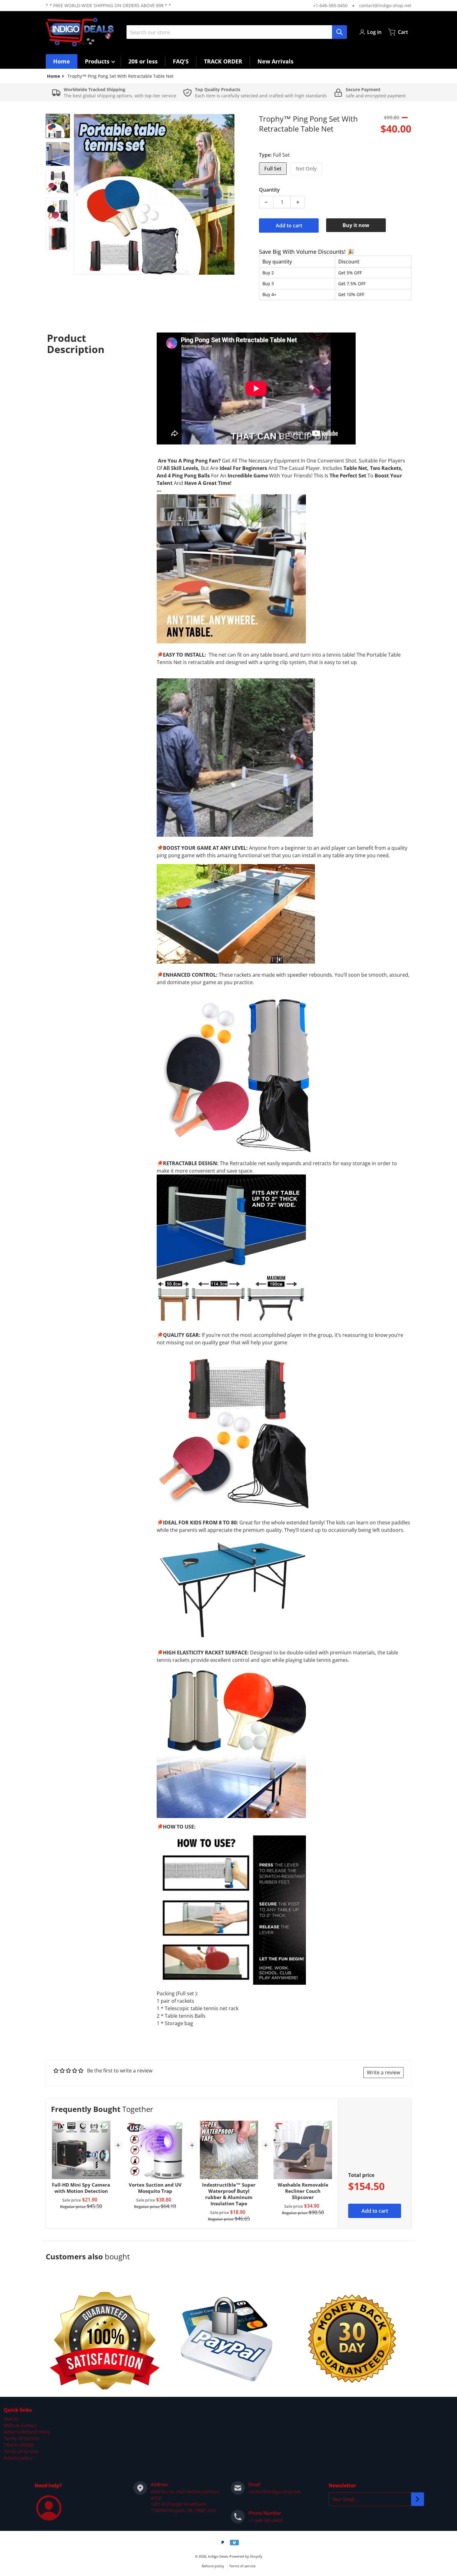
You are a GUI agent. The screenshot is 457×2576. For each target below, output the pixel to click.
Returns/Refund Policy (27, 2432)
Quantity (269, 190)
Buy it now (356, 225)
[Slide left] (77, 194)
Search (11, 2419)
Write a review (383, 2072)
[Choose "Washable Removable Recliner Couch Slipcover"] (327, 2126)
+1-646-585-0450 (330, 5)
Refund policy (18, 2458)
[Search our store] (339, 32)
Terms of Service (21, 2451)
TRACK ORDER (18, 2445)
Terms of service (242, 2566)
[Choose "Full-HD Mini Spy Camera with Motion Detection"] (105, 2126)
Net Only (306, 169)
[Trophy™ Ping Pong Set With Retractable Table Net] (58, 126)
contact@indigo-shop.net (385, 5)
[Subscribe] (418, 2499)
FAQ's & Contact (20, 2425)
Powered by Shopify (246, 2556)
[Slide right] (231, 194)
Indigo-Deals (218, 2556)
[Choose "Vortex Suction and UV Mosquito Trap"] (179, 2126)
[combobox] (237, 32)
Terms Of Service (21, 2438)
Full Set (273, 169)
